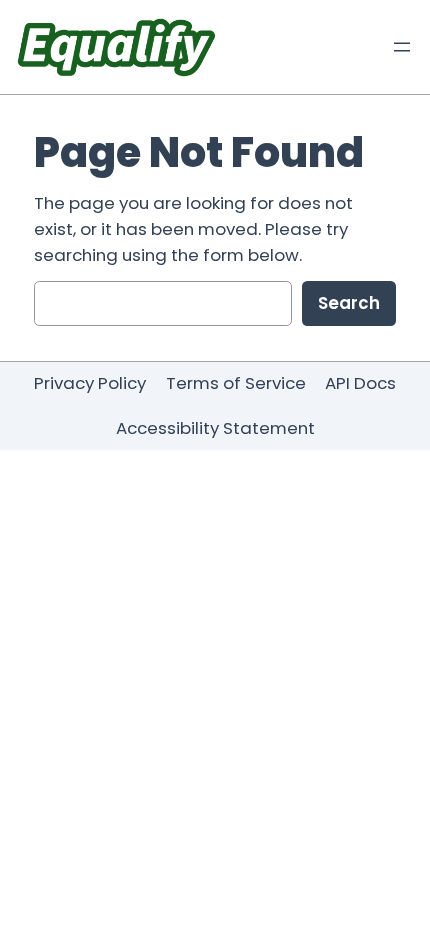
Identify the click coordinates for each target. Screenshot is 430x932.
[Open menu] (402, 47)
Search (349, 303)
